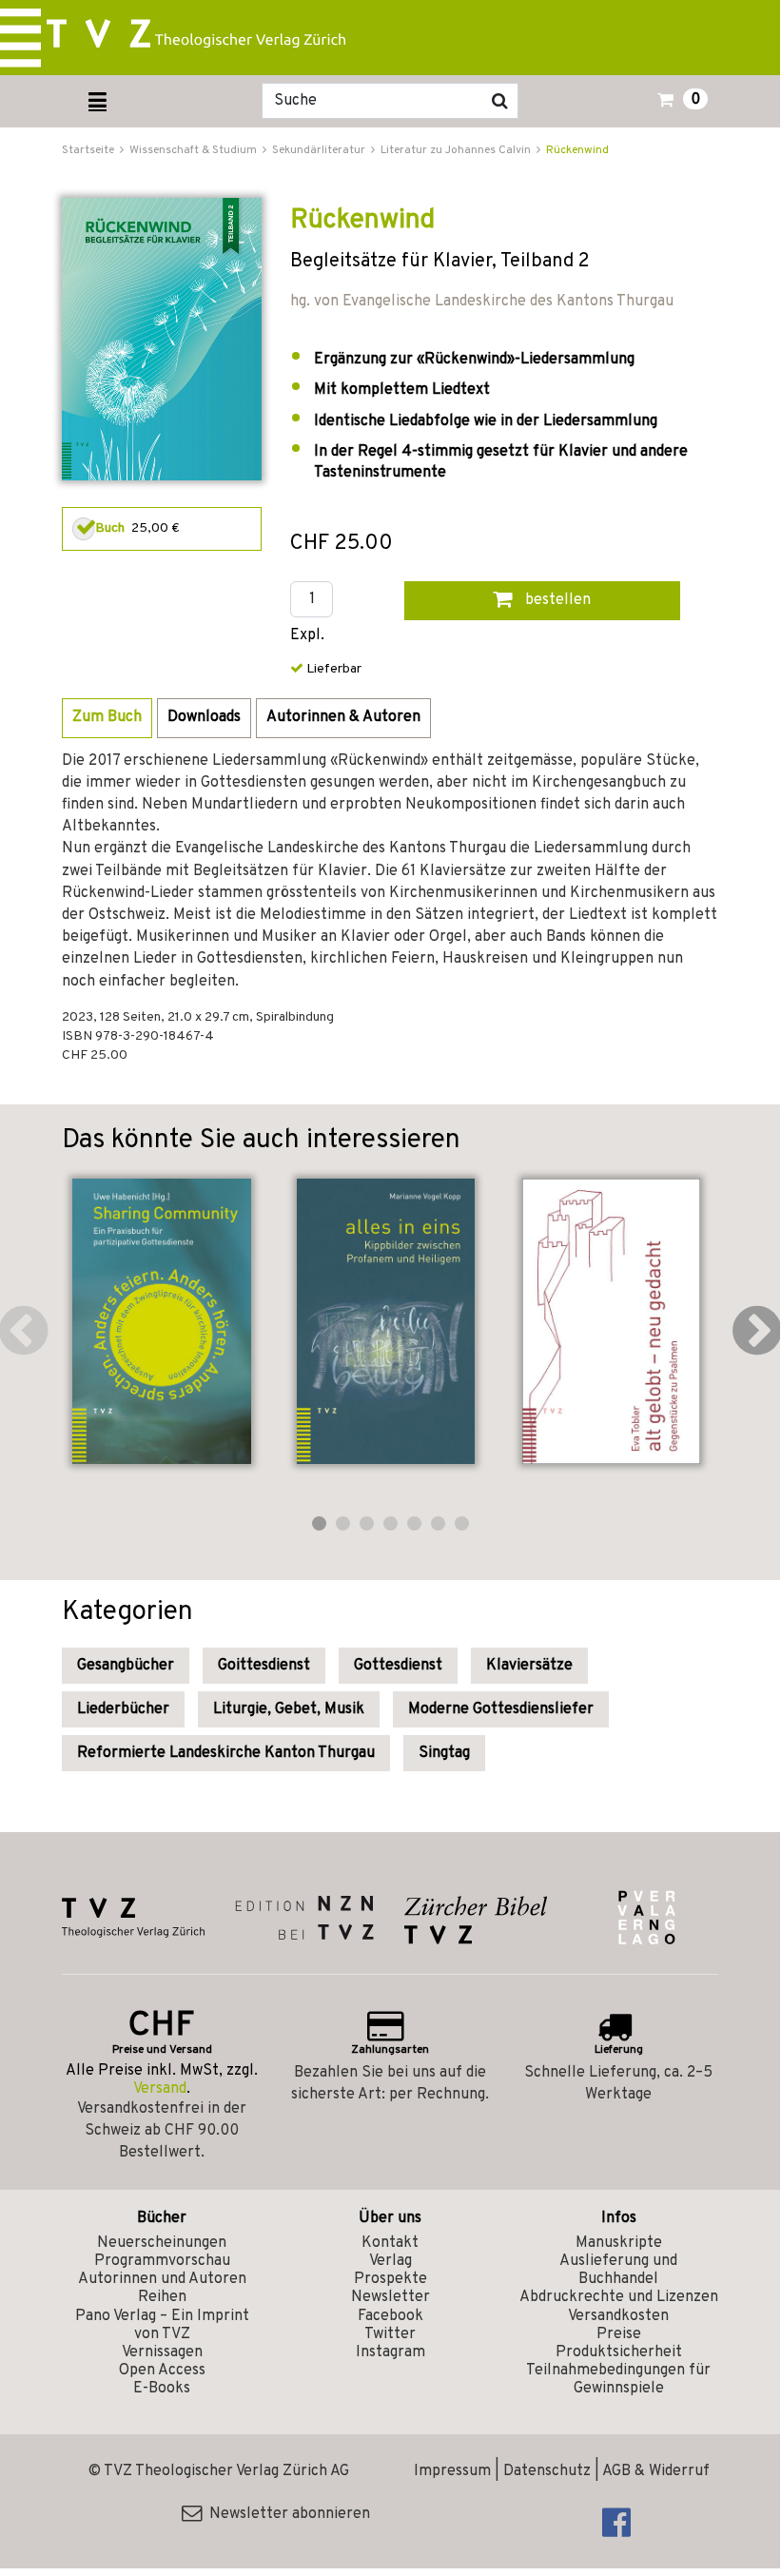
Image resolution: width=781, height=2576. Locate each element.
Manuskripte (619, 2243)
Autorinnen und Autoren (162, 2279)
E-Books (162, 2389)
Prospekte (390, 2279)
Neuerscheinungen (162, 2243)
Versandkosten (618, 2316)
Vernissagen (162, 2352)
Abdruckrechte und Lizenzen (619, 2297)
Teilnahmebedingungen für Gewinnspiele (618, 2380)
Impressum (452, 2471)
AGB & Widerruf (656, 2471)
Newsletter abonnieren (286, 2514)
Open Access (162, 2371)
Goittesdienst (264, 1666)
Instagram (390, 2352)
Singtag (444, 1753)
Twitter (390, 2334)
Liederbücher (123, 1709)
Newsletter (390, 2297)
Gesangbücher (126, 1666)
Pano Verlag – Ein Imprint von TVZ (162, 2325)
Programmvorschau (162, 2261)
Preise (619, 2334)
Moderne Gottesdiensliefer (501, 1709)
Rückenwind (577, 150)
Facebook (390, 2316)
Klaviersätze (529, 1666)
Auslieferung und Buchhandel (618, 2270)
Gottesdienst (398, 1666)
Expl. (307, 636)
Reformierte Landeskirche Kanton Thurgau (226, 1753)
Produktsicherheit (619, 2352)
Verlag (390, 2261)
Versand (160, 2089)
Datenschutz (547, 2471)
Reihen (162, 2297)
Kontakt (390, 2243)
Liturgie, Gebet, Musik (289, 1709)
